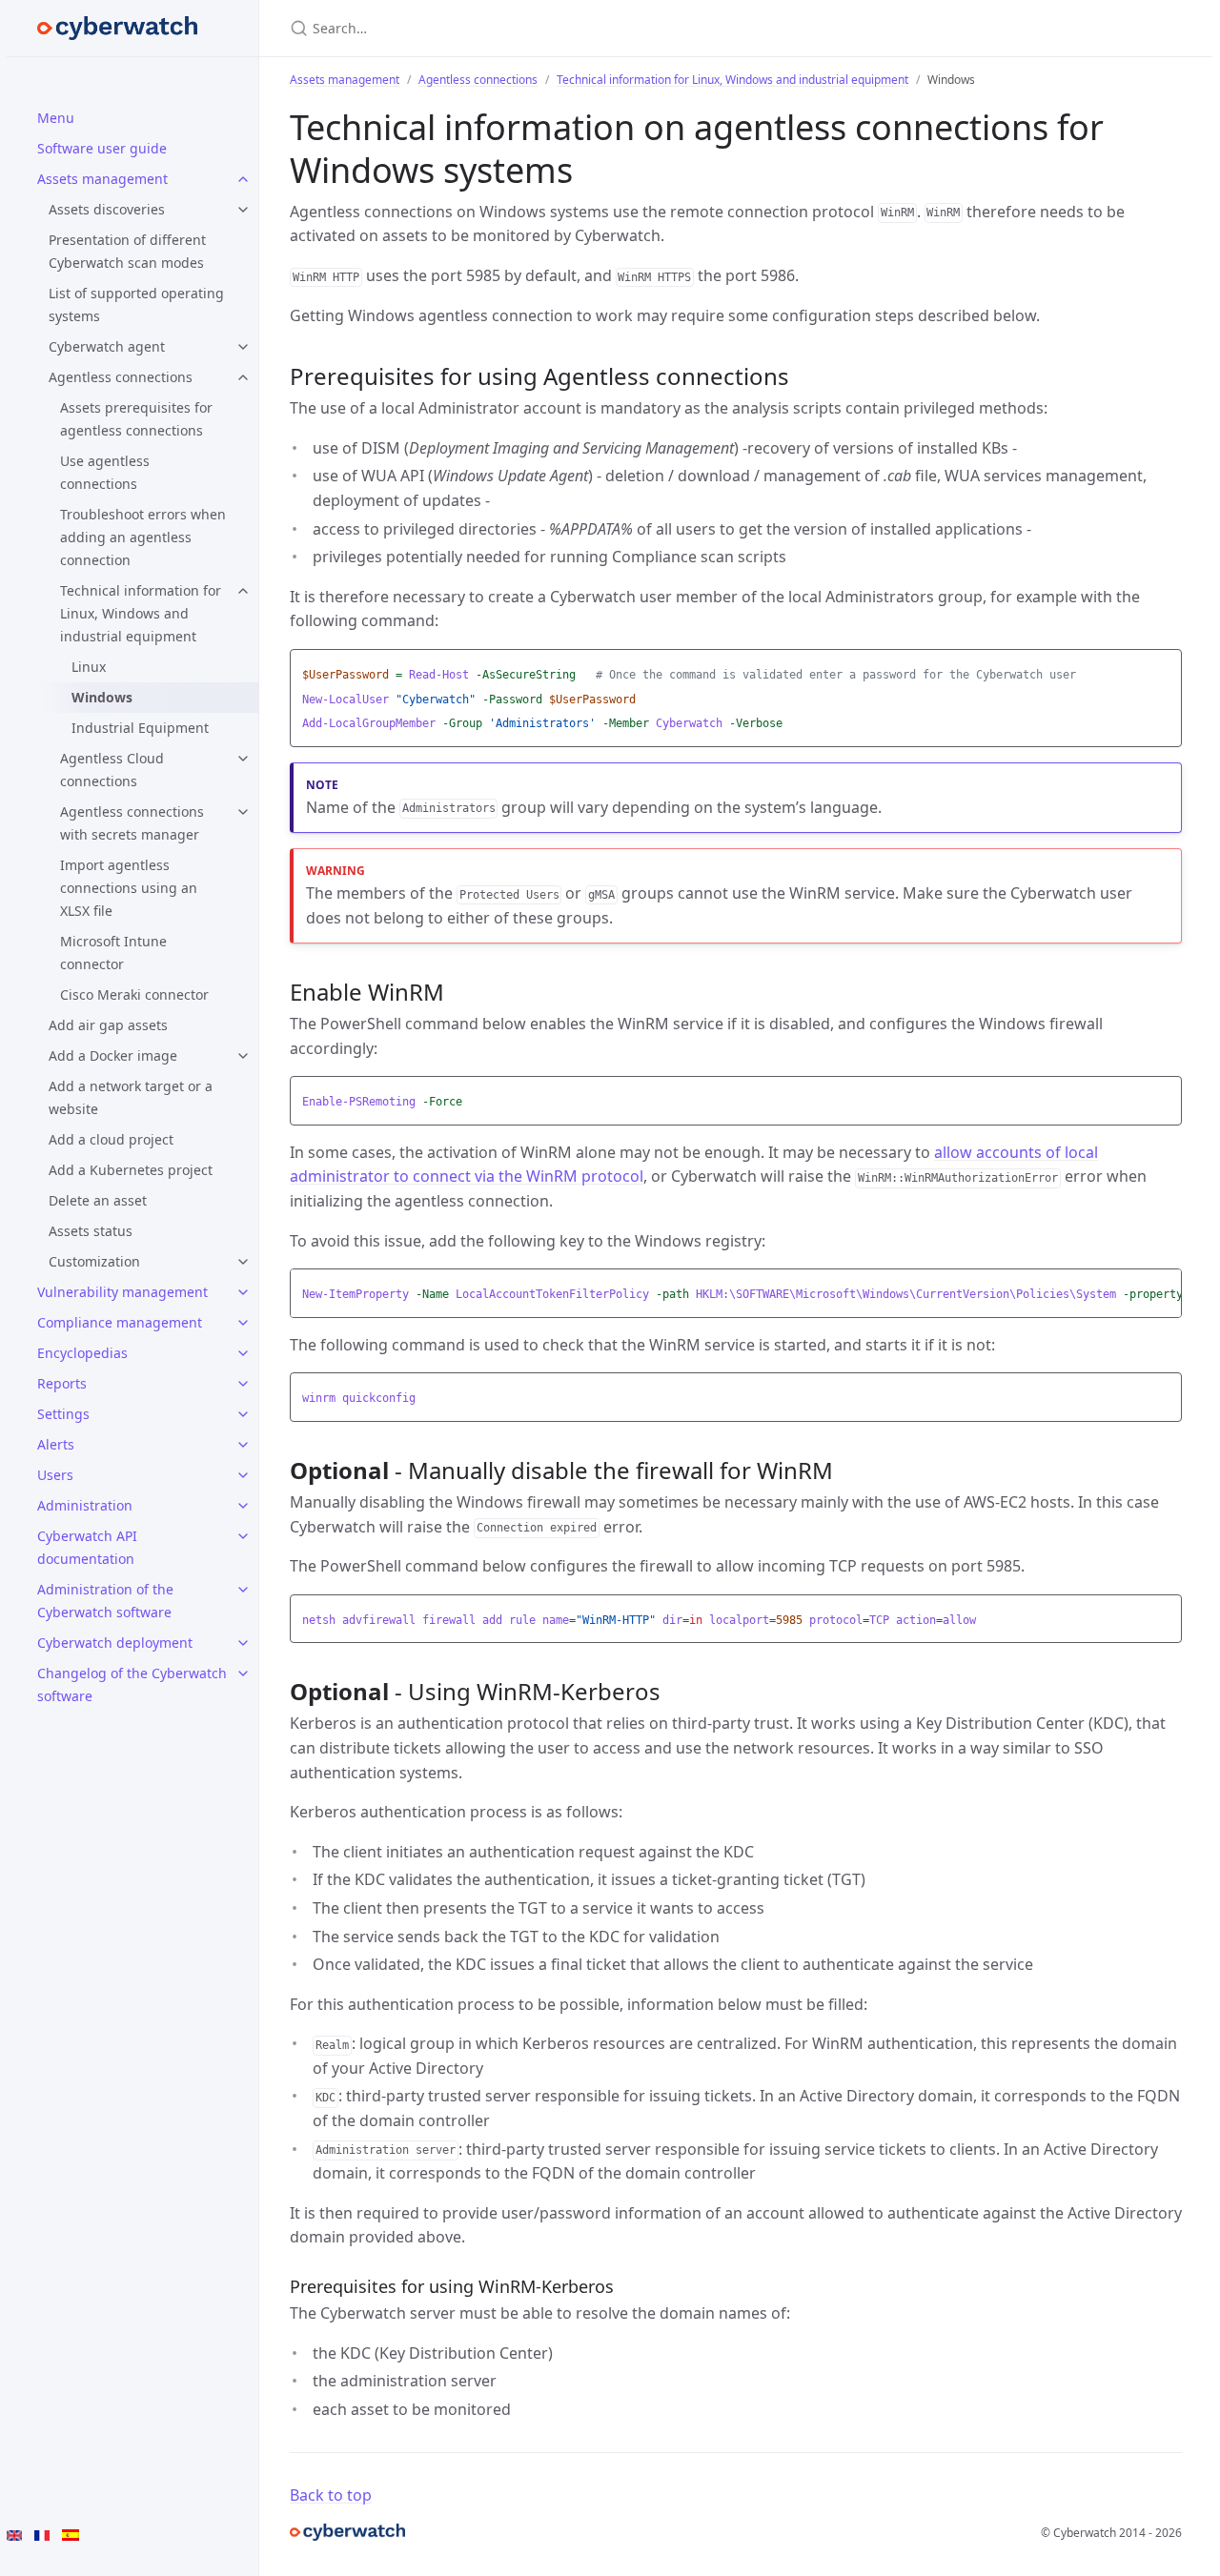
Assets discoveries (107, 209)
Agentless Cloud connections (112, 770)
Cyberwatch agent (107, 346)
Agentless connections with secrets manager (132, 823)
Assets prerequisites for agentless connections (136, 419)
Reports (62, 1383)
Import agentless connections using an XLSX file (129, 888)
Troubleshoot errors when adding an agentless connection (143, 537)
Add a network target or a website (131, 1097)
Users (55, 1475)
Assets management (102, 179)
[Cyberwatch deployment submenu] (243, 1643)
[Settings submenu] (243, 1414)
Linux (89, 667)
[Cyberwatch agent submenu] (243, 347)
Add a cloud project (111, 1139)
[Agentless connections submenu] (243, 377)
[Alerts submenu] (243, 1445)
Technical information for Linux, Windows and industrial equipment (141, 613)
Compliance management (120, 1322)
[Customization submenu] (243, 1262)
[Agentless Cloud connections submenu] (243, 759)
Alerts (56, 1444)
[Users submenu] (243, 1475)
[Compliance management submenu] (243, 1323)
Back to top (331, 2495)
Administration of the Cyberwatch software (105, 1601)
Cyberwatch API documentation (87, 1547)
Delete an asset (98, 1200)
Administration (85, 1505)
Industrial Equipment (140, 728)
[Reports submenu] (243, 1384)
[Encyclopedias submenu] (243, 1353)
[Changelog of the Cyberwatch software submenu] (243, 1673)
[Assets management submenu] (243, 179)
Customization (94, 1261)
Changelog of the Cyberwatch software (132, 1684)
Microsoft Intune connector (113, 953)
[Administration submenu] (243, 1506)
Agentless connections (121, 377)
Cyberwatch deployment (115, 1643)
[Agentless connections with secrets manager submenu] (243, 812)
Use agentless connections (105, 472)
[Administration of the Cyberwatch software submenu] (243, 1590)
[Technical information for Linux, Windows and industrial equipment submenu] (243, 591)
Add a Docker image (113, 1055)
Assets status (91, 1231)
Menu (56, 118)
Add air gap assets (108, 1025)
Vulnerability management (122, 1292)
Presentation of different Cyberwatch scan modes (127, 251)
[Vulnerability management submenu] (243, 1292)
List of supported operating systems (136, 304)
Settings (63, 1414)
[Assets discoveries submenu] (243, 210)
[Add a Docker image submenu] (243, 1056)
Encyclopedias (82, 1353)
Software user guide (102, 148)
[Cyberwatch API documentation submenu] (243, 1536)
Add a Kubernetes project (131, 1170)
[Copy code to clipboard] (1165, 669)
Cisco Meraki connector (134, 994)
